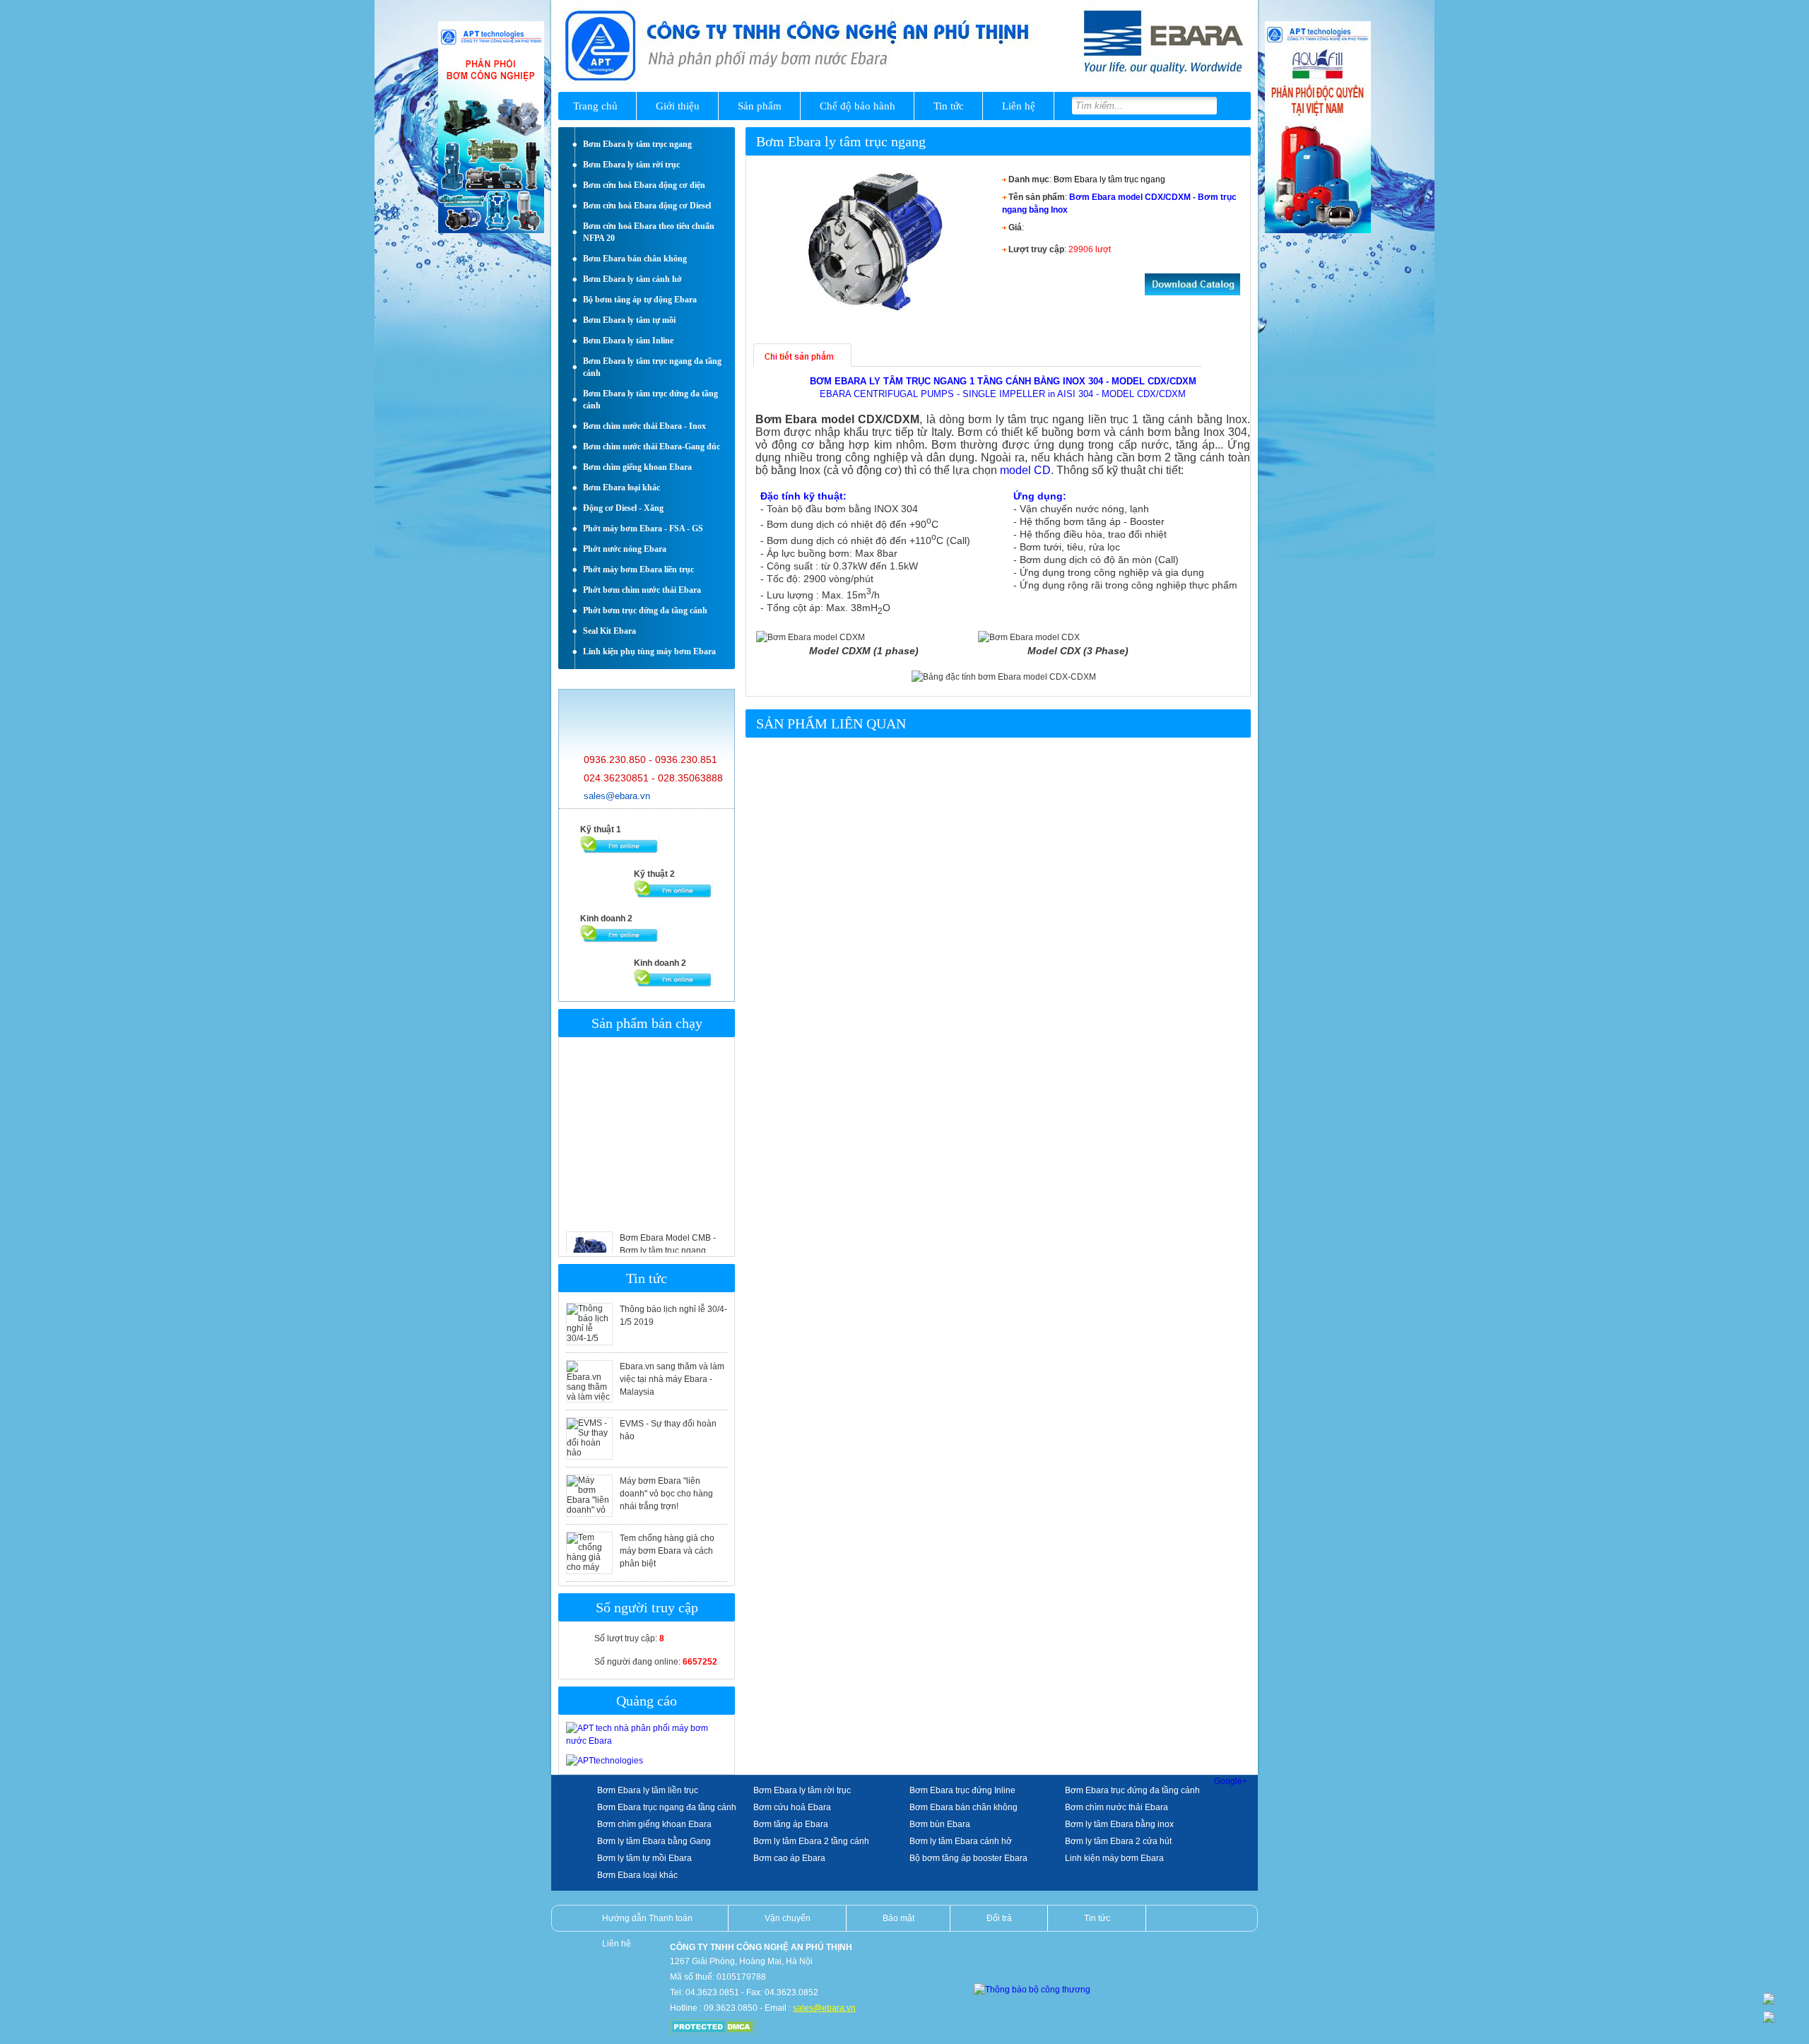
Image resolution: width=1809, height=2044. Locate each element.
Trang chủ (595, 106)
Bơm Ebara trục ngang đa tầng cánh (667, 1807)
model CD (1025, 470)
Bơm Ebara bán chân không (964, 1807)
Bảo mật (898, 1918)
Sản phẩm (760, 106)
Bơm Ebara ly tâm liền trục (648, 1790)
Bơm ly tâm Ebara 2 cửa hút (1118, 1841)
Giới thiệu (678, 106)
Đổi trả (999, 1918)
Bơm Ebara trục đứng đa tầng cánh (1132, 1790)
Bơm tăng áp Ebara (791, 1824)
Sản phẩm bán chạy (647, 1023)
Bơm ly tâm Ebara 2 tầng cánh (811, 1841)
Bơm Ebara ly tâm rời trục (802, 1790)
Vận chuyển (788, 1918)
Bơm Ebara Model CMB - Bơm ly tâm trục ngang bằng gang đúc (668, 1220)
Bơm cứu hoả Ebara (792, 1807)
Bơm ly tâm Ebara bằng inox (1119, 1824)
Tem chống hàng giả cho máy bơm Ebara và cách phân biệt (667, 1551)
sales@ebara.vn (617, 796)
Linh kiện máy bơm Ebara (1114, 1858)
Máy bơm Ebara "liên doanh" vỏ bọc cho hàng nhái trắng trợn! (666, 1494)
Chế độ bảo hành (858, 106)
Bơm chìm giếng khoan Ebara (654, 1824)
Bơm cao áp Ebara (789, 1858)
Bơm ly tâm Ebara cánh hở (961, 1841)
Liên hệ (1019, 106)
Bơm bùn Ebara (940, 1824)
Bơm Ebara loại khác (637, 1875)
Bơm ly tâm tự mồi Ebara (644, 1858)
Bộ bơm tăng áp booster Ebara (968, 1858)
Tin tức (949, 106)
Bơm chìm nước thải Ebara (1116, 1807)
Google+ (1231, 1781)
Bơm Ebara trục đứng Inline (962, 1790)
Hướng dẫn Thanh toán (647, 1918)
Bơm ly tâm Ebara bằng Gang (654, 1841)
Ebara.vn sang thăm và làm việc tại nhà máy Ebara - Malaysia (672, 1379)
